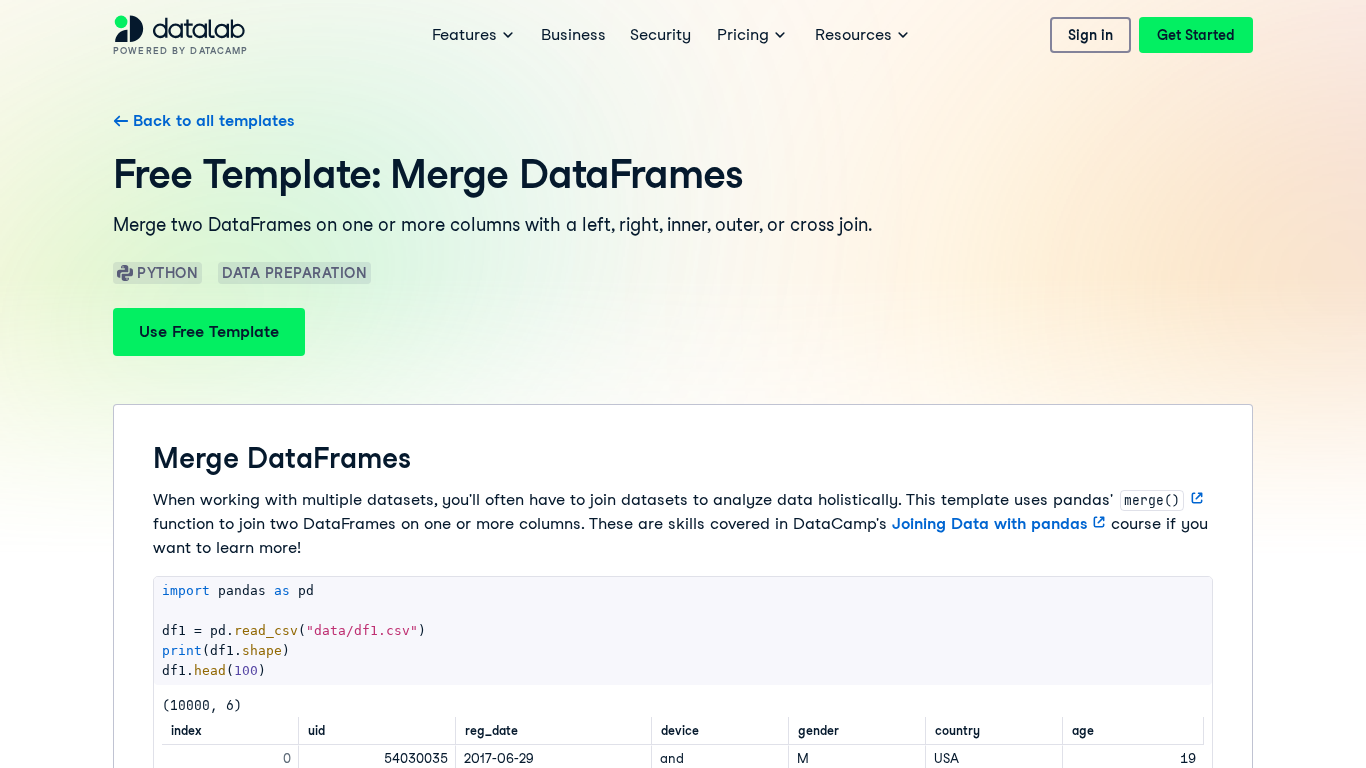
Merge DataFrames (282, 458)
